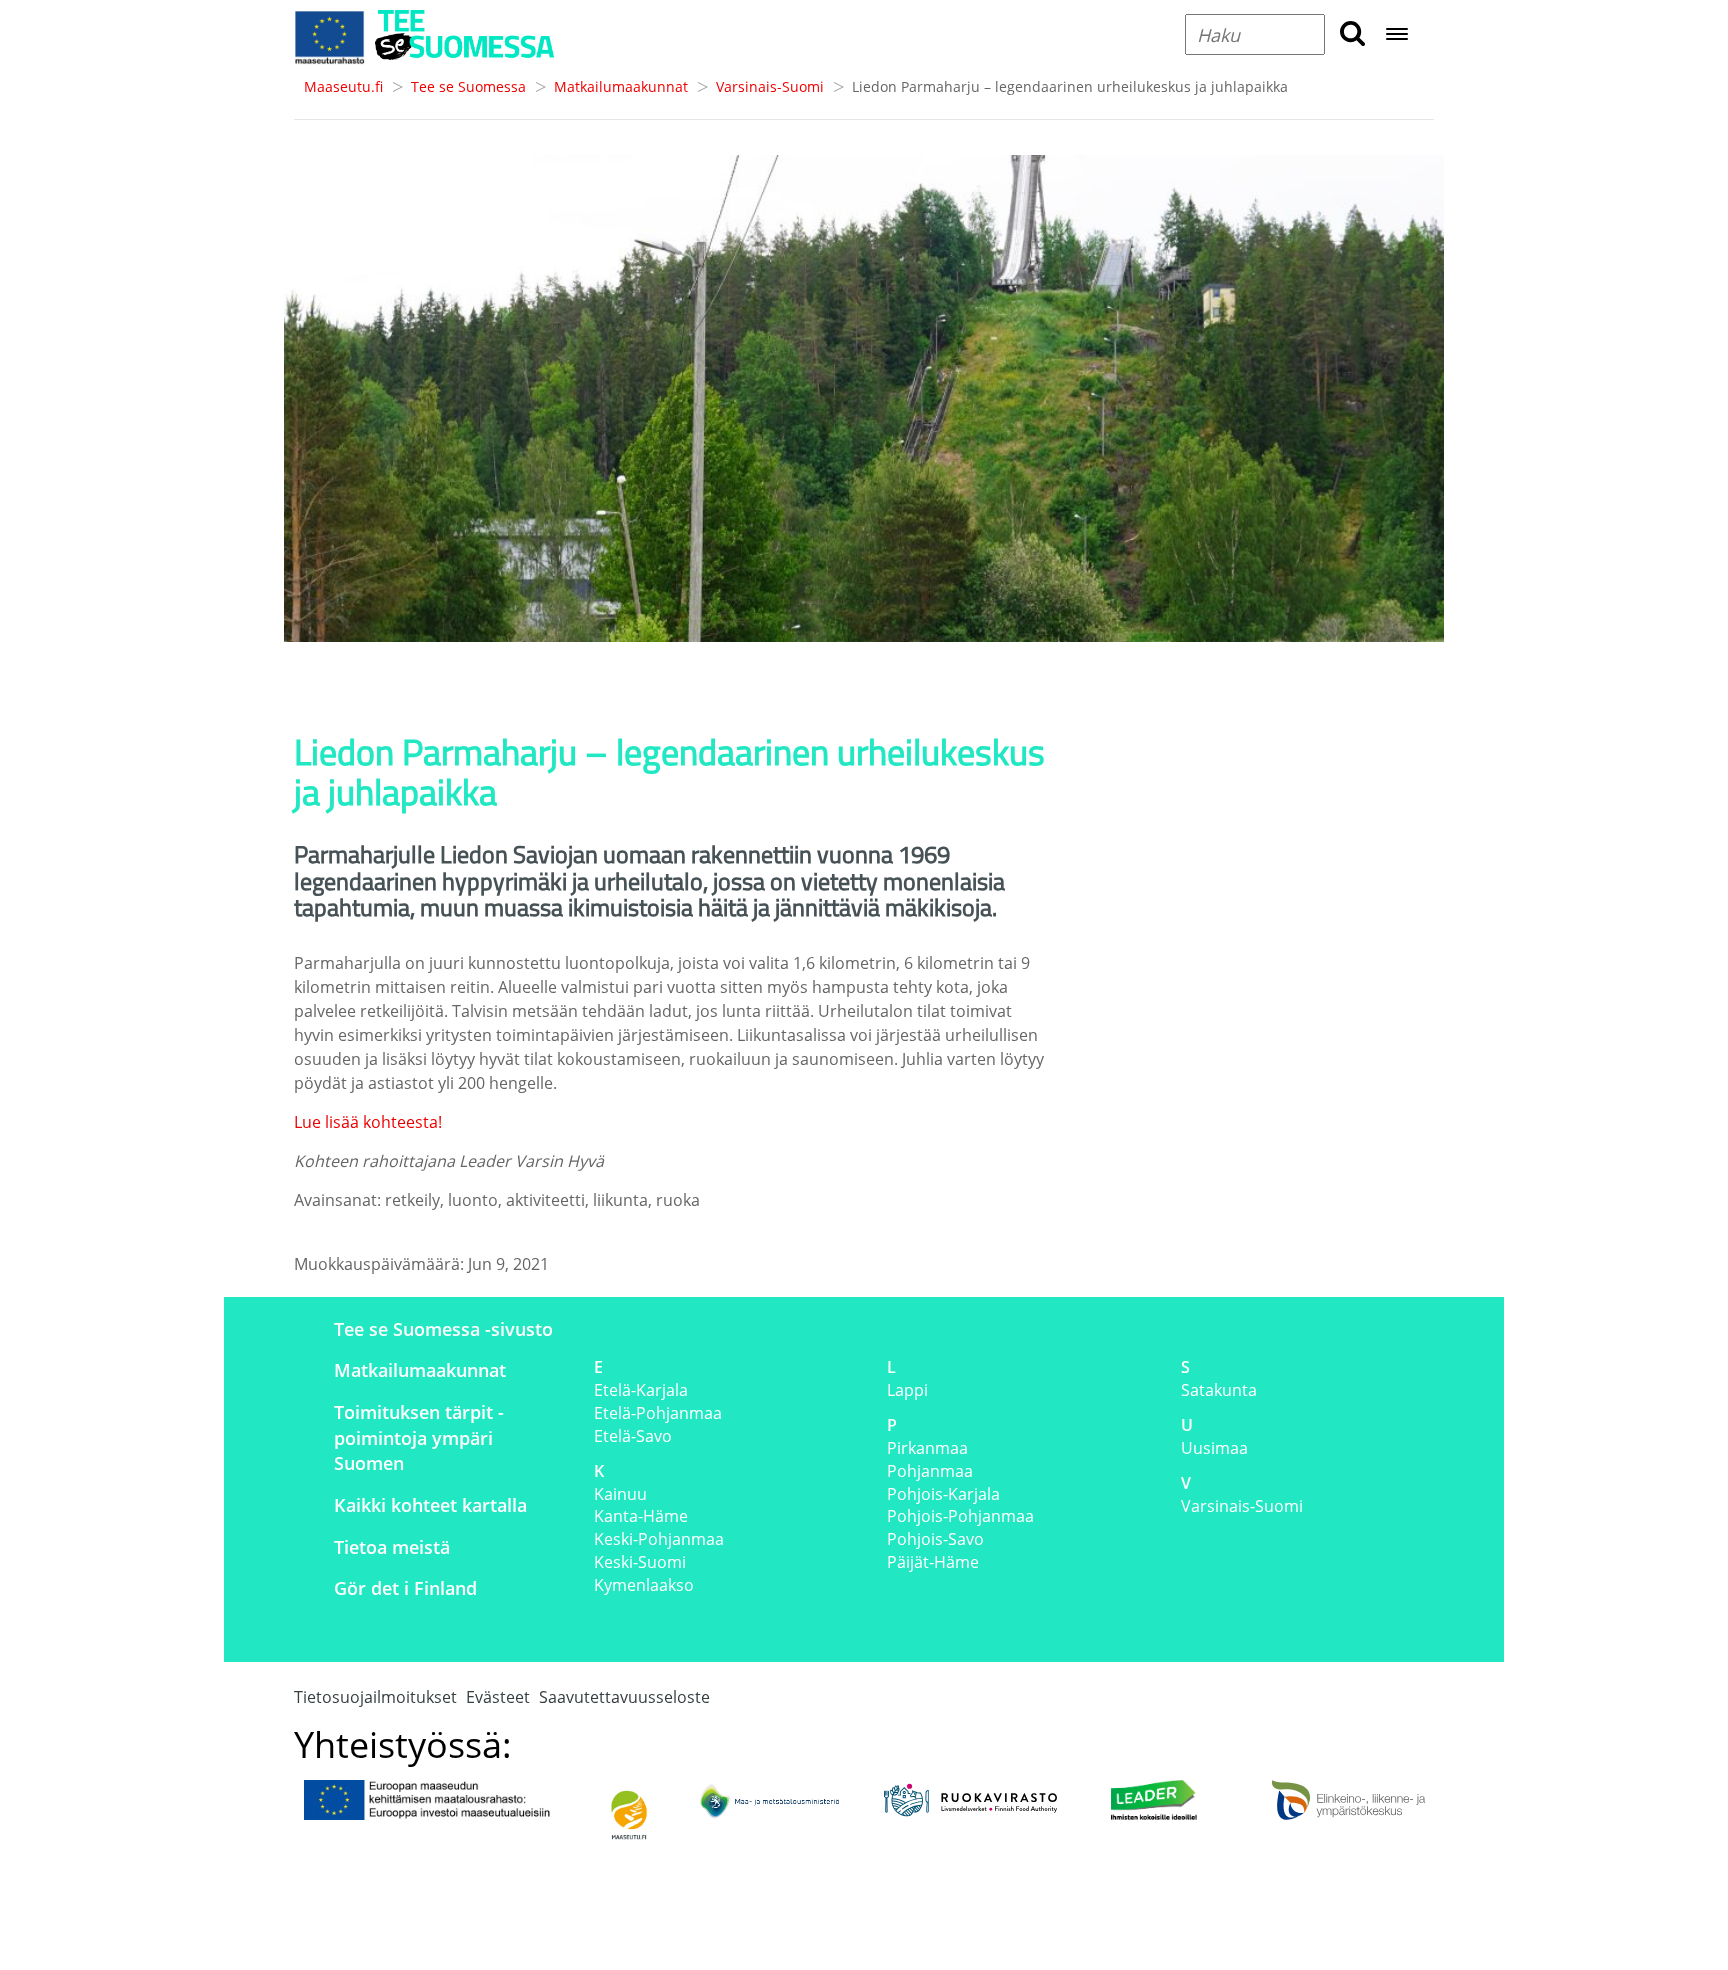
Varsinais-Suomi (770, 86)
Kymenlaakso (644, 1585)
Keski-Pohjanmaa (659, 1539)
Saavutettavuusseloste (624, 1697)
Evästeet (498, 1697)
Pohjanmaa (930, 1471)
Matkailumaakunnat (621, 86)
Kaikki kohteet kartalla (430, 1505)
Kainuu (620, 1494)
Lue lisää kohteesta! (368, 1122)
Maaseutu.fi (343, 86)
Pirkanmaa (927, 1448)
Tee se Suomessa (468, 86)
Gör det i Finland (405, 1588)
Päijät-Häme (933, 1562)
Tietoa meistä (392, 1547)
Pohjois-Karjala (943, 1494)
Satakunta (1219, 1390)
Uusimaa (1214, 1448)
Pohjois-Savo (935, 1539)
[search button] (1352, 34)
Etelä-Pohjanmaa (658, 1413)
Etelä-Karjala (641, 1390)
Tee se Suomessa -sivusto (443, 1329)
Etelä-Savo (633, 1436)
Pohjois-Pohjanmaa (960, 1516)
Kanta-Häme (641, 1516)
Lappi (907, 1390)
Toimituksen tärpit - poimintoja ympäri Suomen (419, 1437)
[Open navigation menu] (1397, 35)
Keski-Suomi (640, 1562)
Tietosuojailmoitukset (375, 1697)
